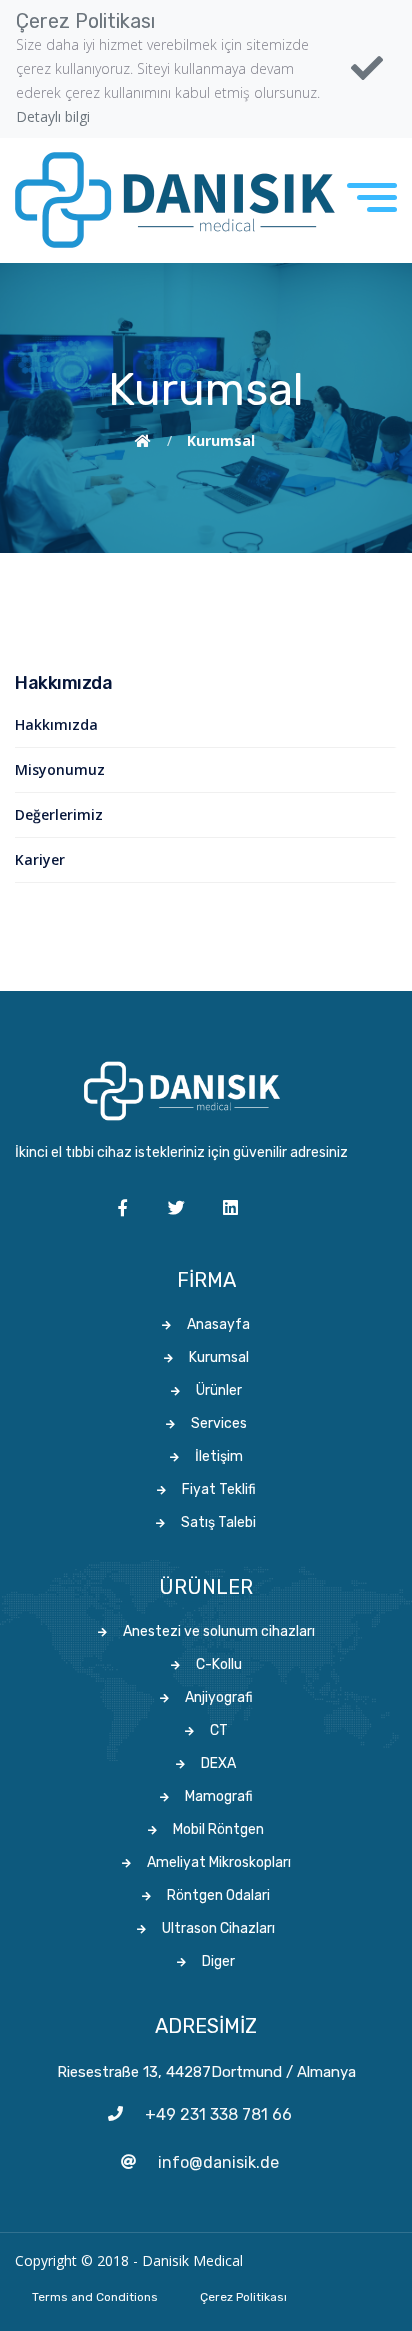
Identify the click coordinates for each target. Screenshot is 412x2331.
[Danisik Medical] (175, 200)
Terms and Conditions (95, 2297)
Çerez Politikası (243, 2297)
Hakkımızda (56, 724)
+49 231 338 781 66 (218, 2114)
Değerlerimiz (59, 814)
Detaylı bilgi (53, 116)
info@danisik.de (218, 2162)
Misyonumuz (60, 769)
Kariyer (40, 859)
